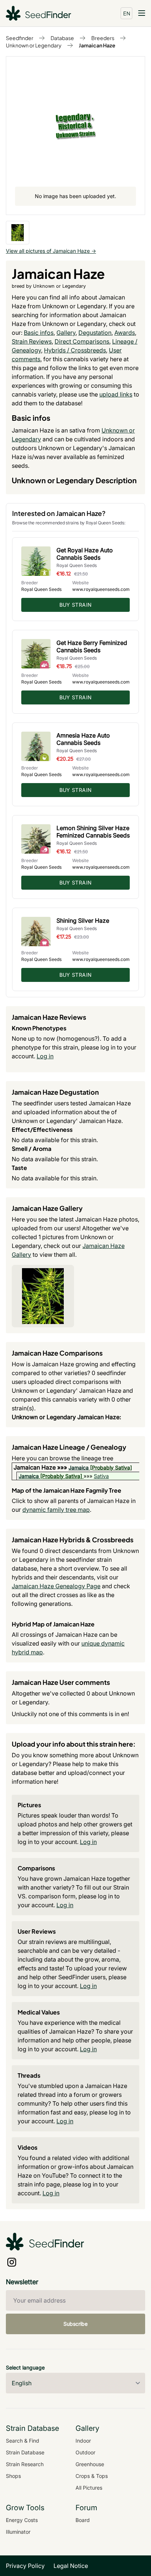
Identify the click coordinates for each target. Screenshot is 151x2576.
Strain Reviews (32, 341)
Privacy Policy (25, 2566)
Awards (125, 333)
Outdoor (85, 2452)
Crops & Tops (92, 2476)
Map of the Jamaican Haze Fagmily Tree (67, 1490)
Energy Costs (22, 2520)
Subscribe (75, 2324)
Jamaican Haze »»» (41, 1467)
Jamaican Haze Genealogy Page (56, 1586)
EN (127, 13)
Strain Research (25, 2464)
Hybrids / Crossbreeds (75, 350)
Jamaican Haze (97, 45)
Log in (45, 1056)
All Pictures (89, 2488)
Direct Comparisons (82, 341)
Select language (25, 2367)
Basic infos (39, 333)
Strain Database (25, 2452)
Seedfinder (20, 38)
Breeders (103, 38)
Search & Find (23, 2441)
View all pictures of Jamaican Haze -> (51, 251)
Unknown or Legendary (34, 45)
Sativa (101, 1476)
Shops (13, 2476)
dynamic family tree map (56, 1510)
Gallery (66, 333)
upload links (116, 394)
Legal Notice (71, 2566)
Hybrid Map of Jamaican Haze (53, 1624)
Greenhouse (90, 2464)
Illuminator (18, 2532)
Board (83, 2520)
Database (62, 38)
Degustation (95, 333)
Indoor (83, 2441)
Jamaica (79, 1468)
